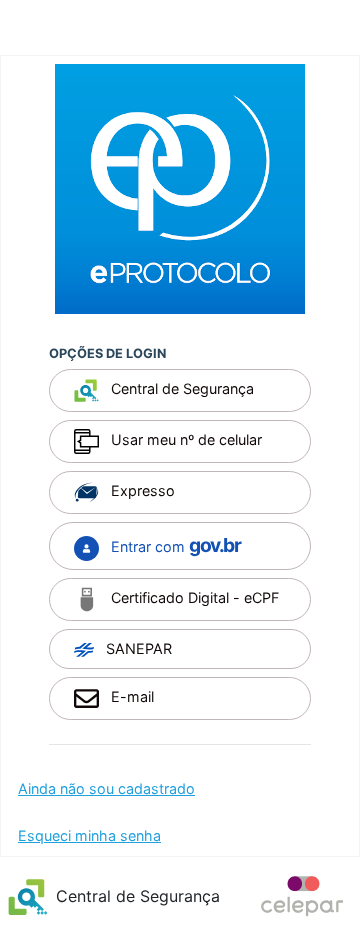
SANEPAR (137, 648)
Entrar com (173, 545)
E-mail (130, 696)
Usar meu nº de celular (184, 440)
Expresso (141, 491)
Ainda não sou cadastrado (106, 788)
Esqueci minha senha (89, 835)
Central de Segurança (180, 389)
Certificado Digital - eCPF (193, 597)
